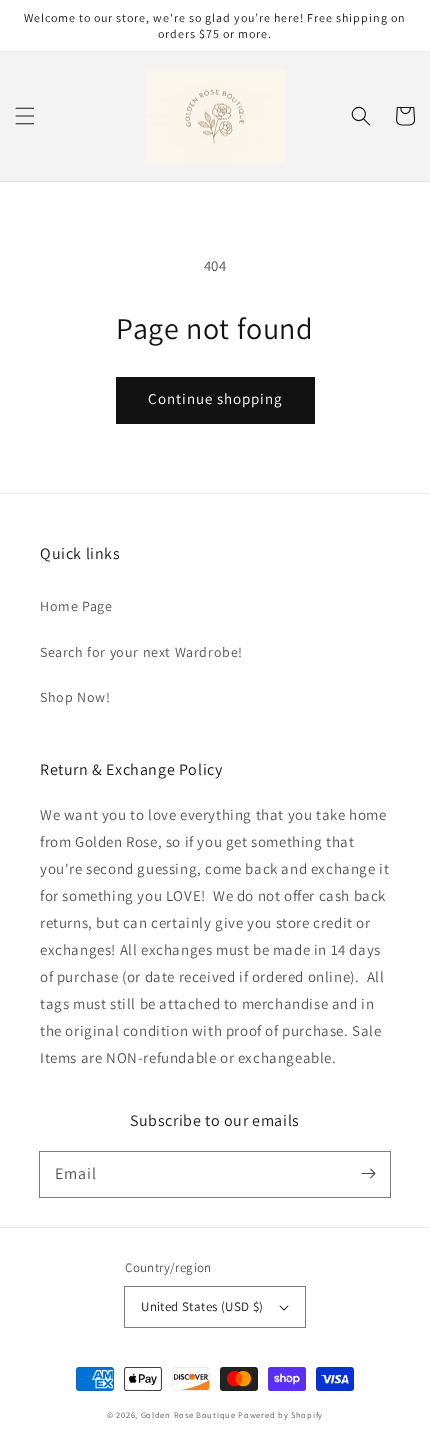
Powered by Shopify (280, 1414)
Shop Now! (75, 697)
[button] (25, 116)
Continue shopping (215, 398)
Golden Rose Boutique (188, 1414)
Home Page (76, 606)
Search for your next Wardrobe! (141, 652)
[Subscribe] (368, 1174)
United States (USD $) (202, 1306)
